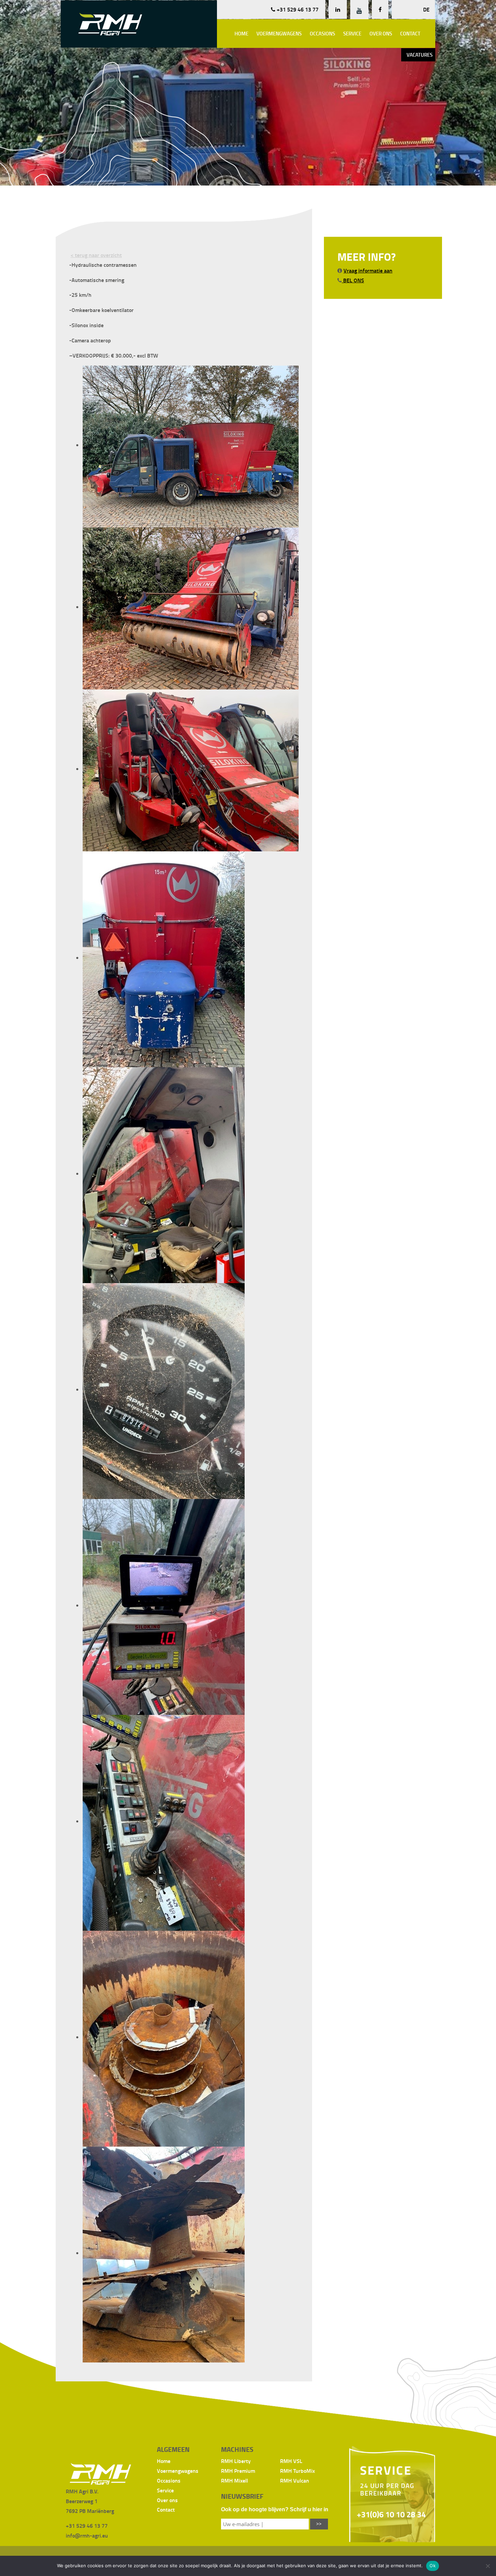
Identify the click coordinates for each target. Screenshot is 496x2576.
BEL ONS (353, 280)
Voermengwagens (279, 33)
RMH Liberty (236, 2461)
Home (241, 33)
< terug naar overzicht (96, 255)
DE (426, 9)
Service (352, 33)
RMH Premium (238, 2471)
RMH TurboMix (297, 2471)
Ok (433, 2566)
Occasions (322, 33)
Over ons (381, 33)
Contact (410, 33)
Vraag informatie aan (368, 270)
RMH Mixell (235, 2480)
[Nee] (488, 2566)
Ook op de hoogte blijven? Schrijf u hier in (275, 2509)
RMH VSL (291, 2461)
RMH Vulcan (295, 2480)
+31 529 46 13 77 (297, 9)
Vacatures (420, 55)
